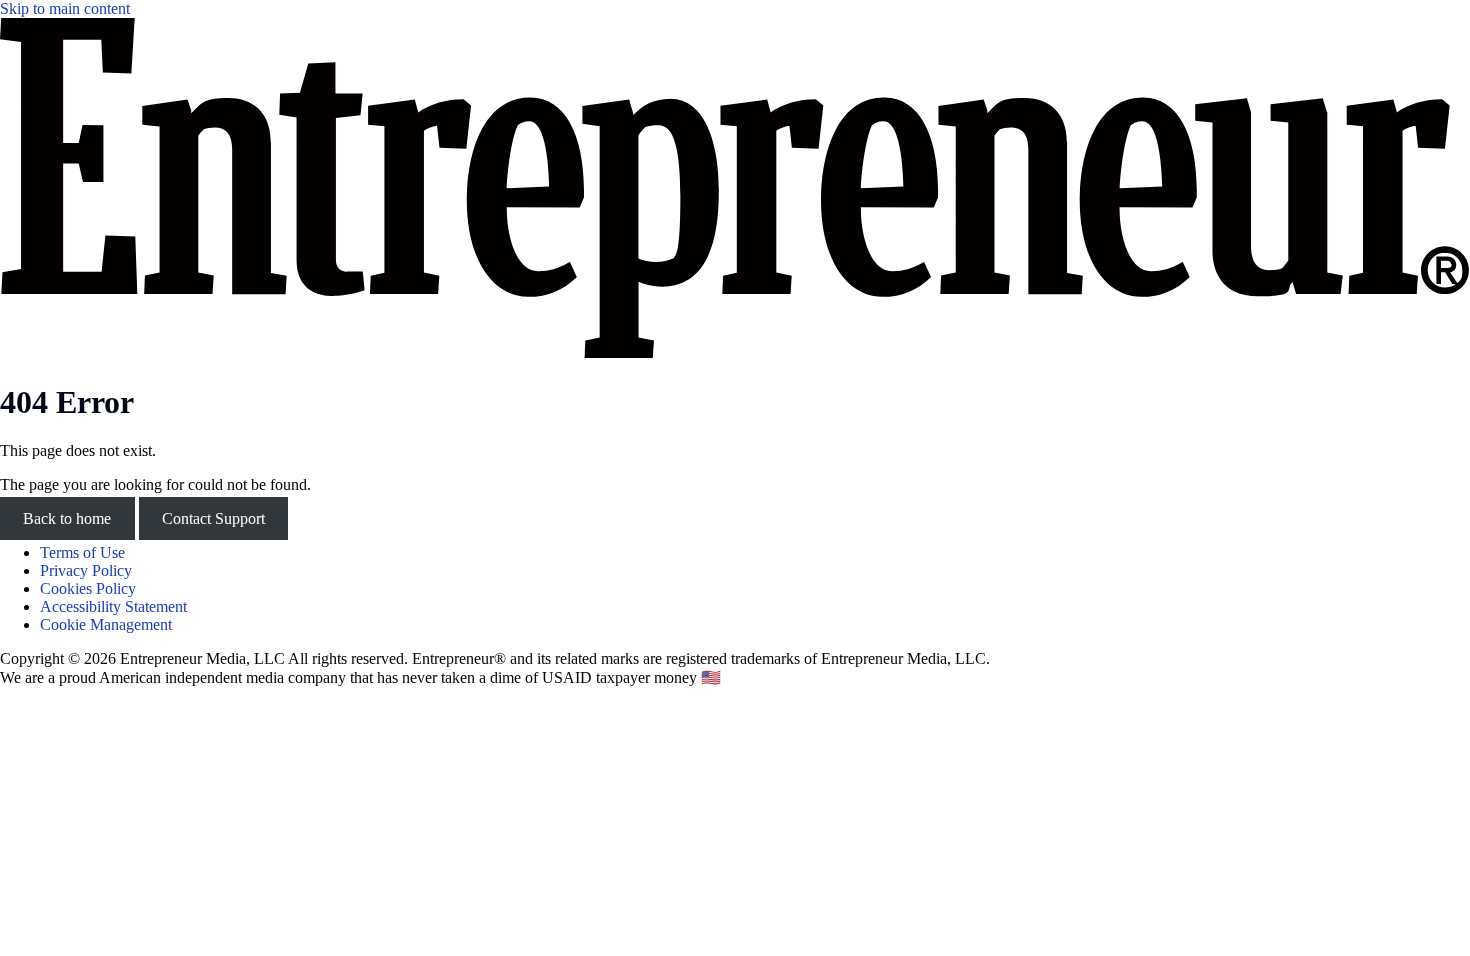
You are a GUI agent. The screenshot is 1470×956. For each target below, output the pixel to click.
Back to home (67, 518)
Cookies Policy (88, 588)
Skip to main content (65, 8)
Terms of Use (82, 552)
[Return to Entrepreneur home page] (735, 352)
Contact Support (213, 518)
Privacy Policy (86, 570)
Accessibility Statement (113, 606)
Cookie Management (106, 624)
